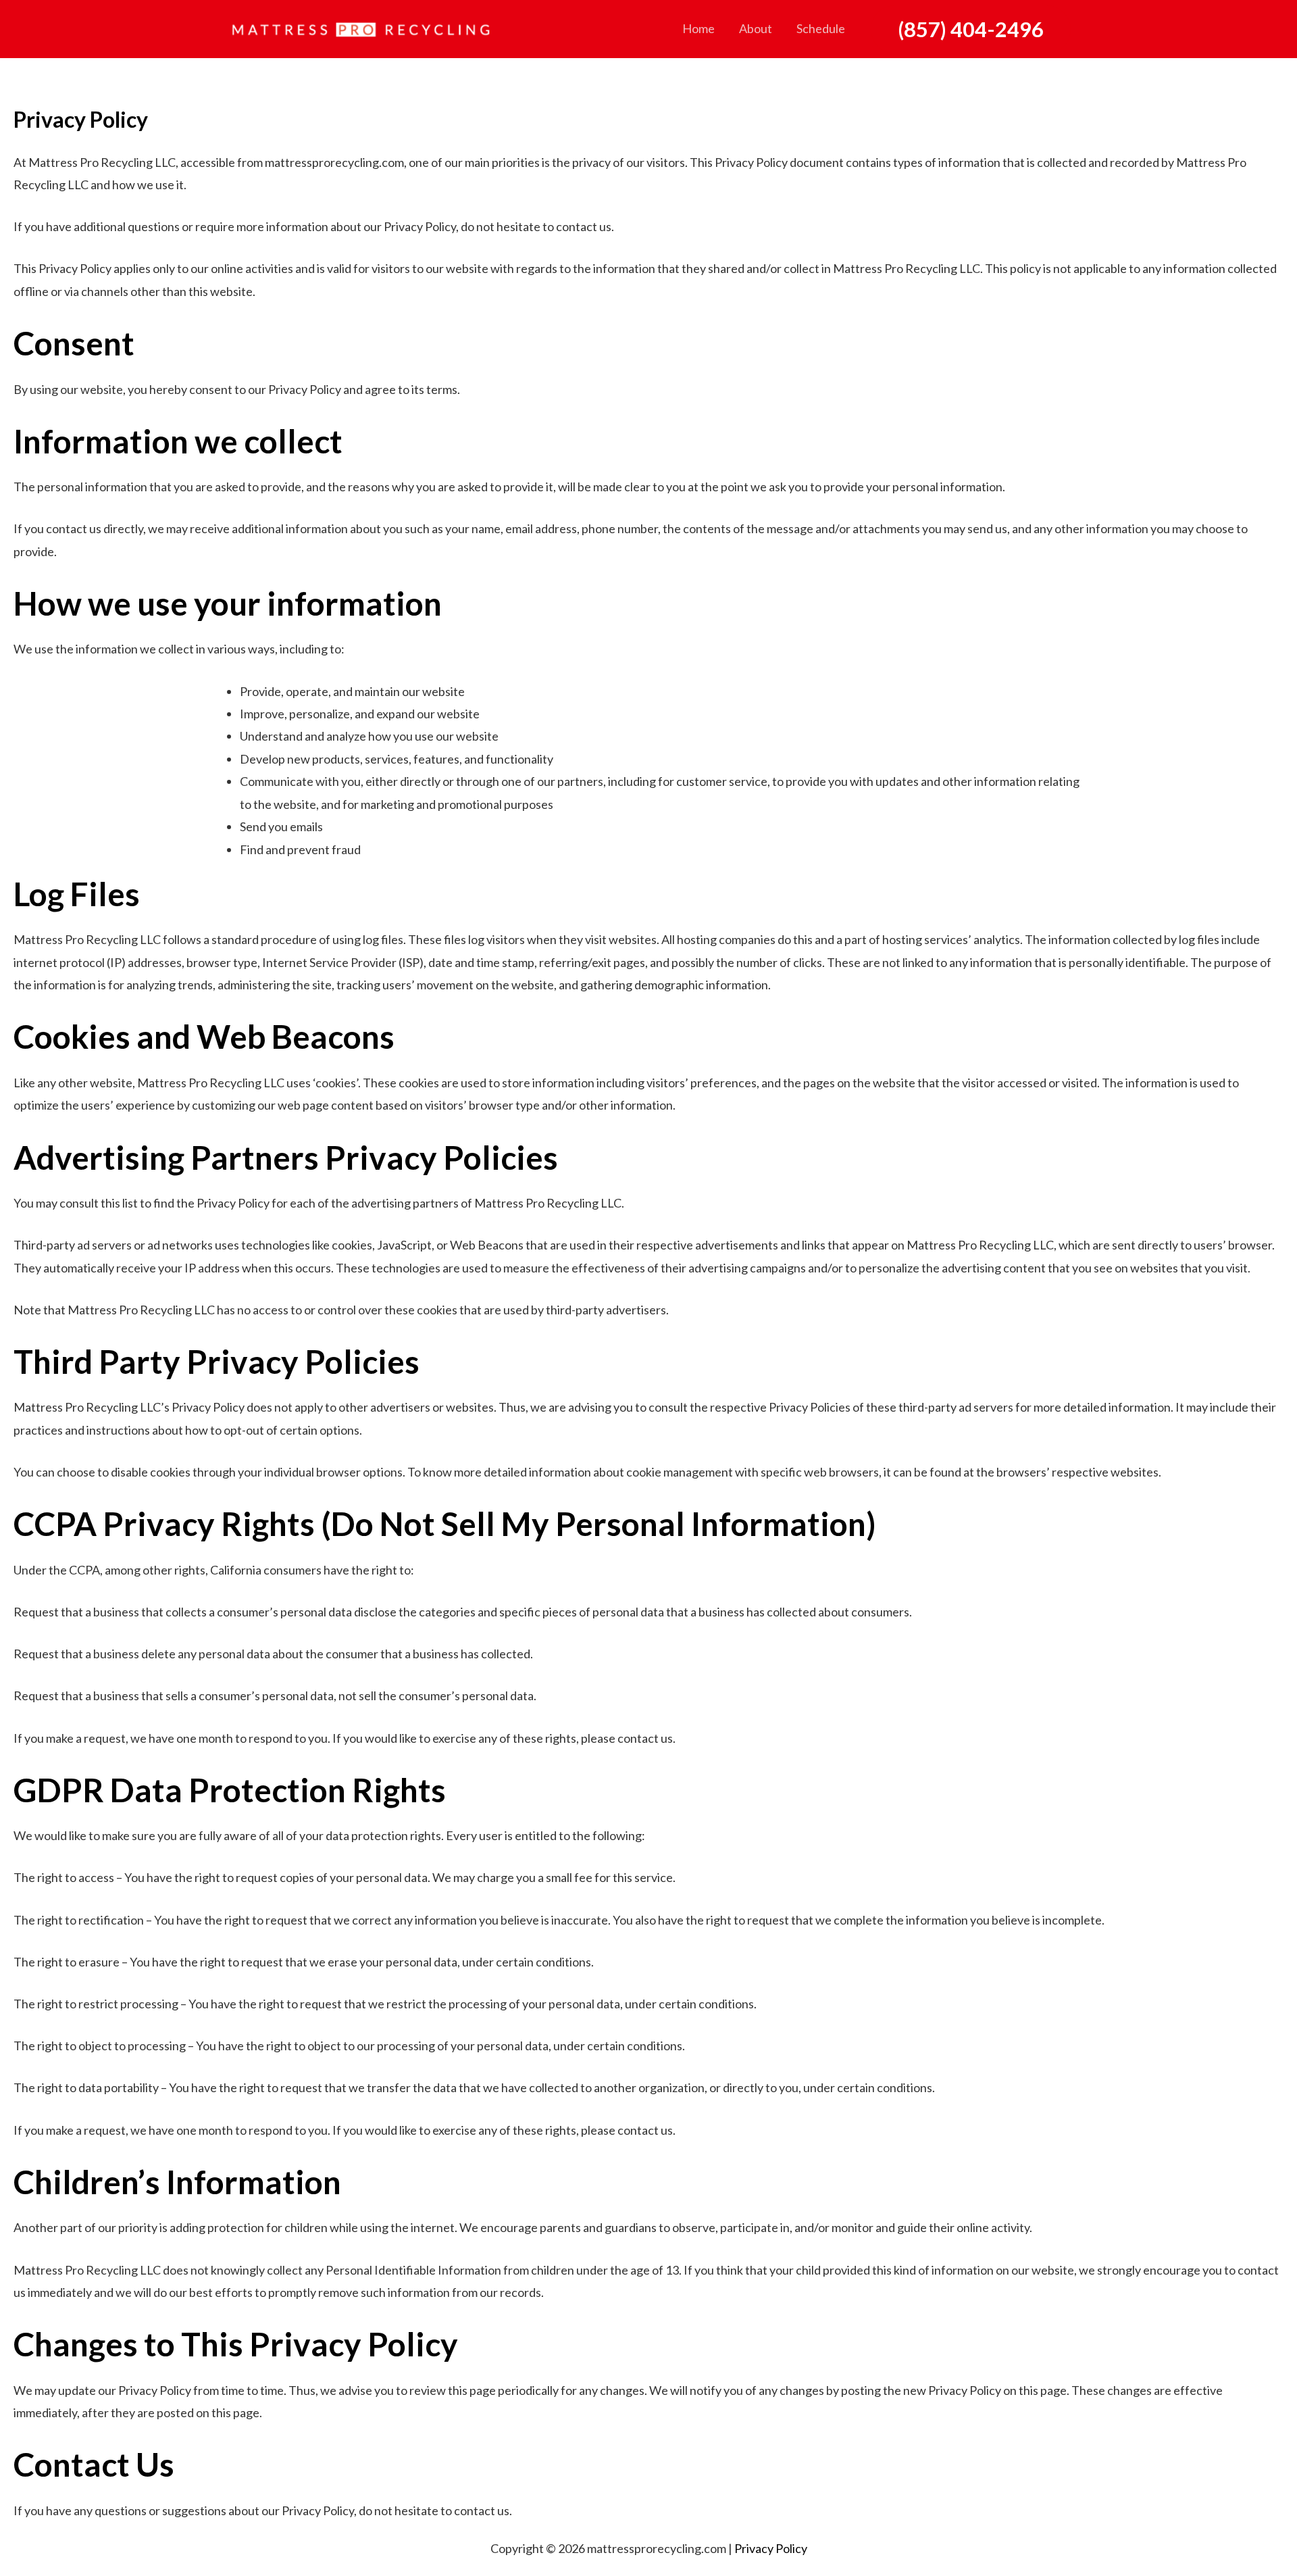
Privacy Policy (771, 2548)
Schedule (821, 28)
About (756, 28)
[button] (971, 29)
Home (698, 28)
